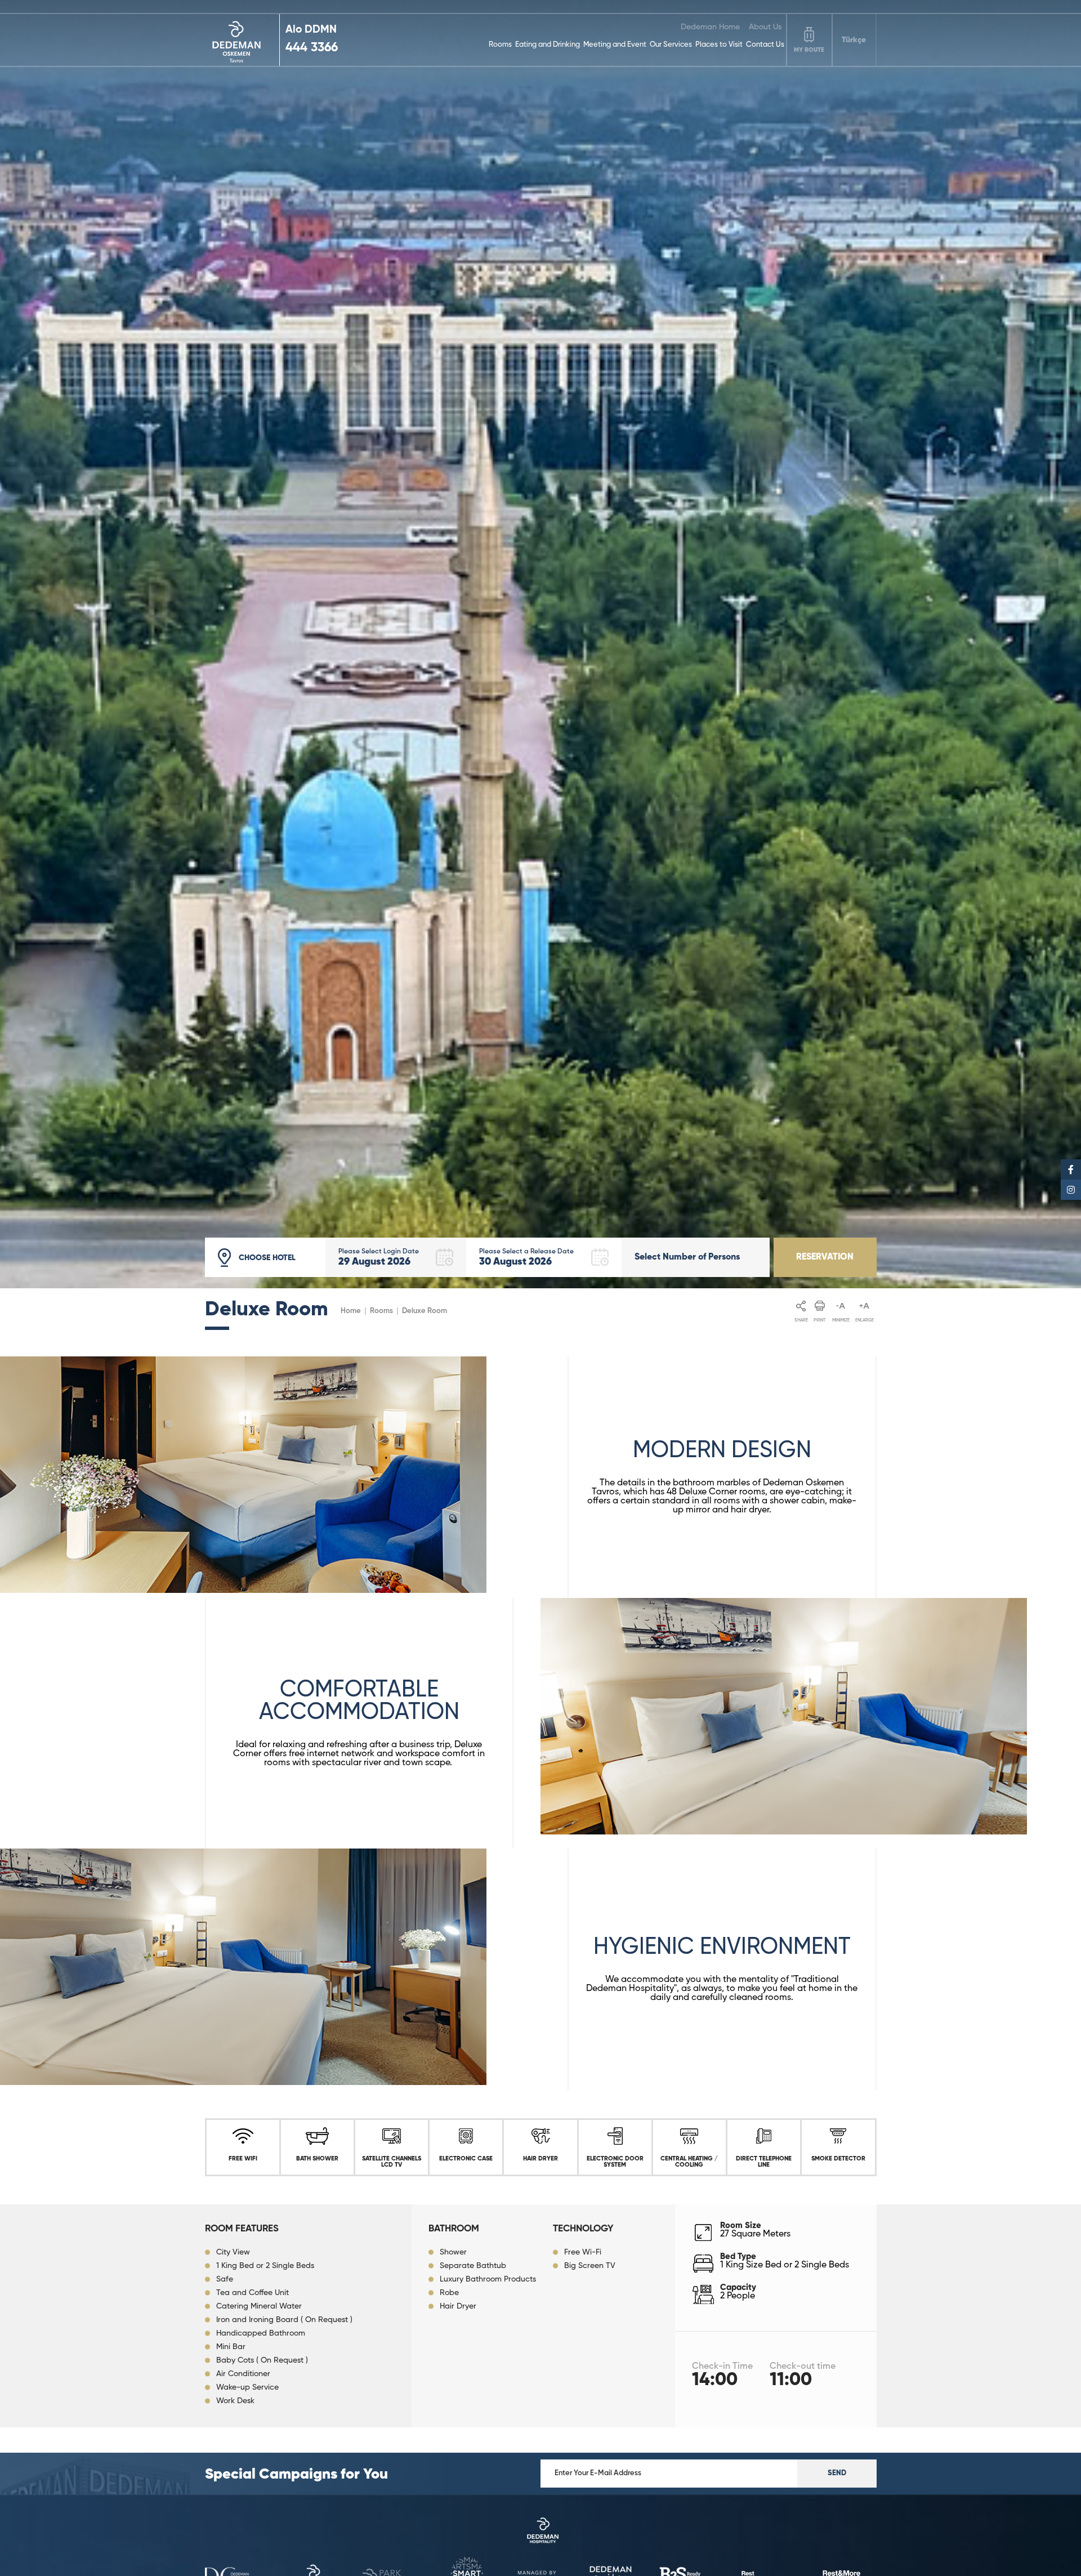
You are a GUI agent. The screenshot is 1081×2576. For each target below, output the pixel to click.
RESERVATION (825, 1257)
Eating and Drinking (548, 45)
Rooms (500, 45)
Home (351, 1311)
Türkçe (854, 40)
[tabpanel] (540, 644)
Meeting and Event (615, 45)
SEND (837, 2473)
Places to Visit (719, 45)
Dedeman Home (710, 27)
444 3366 (312, 48)
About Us (765, 27)
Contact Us (765, 45)
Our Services (671, 45)
